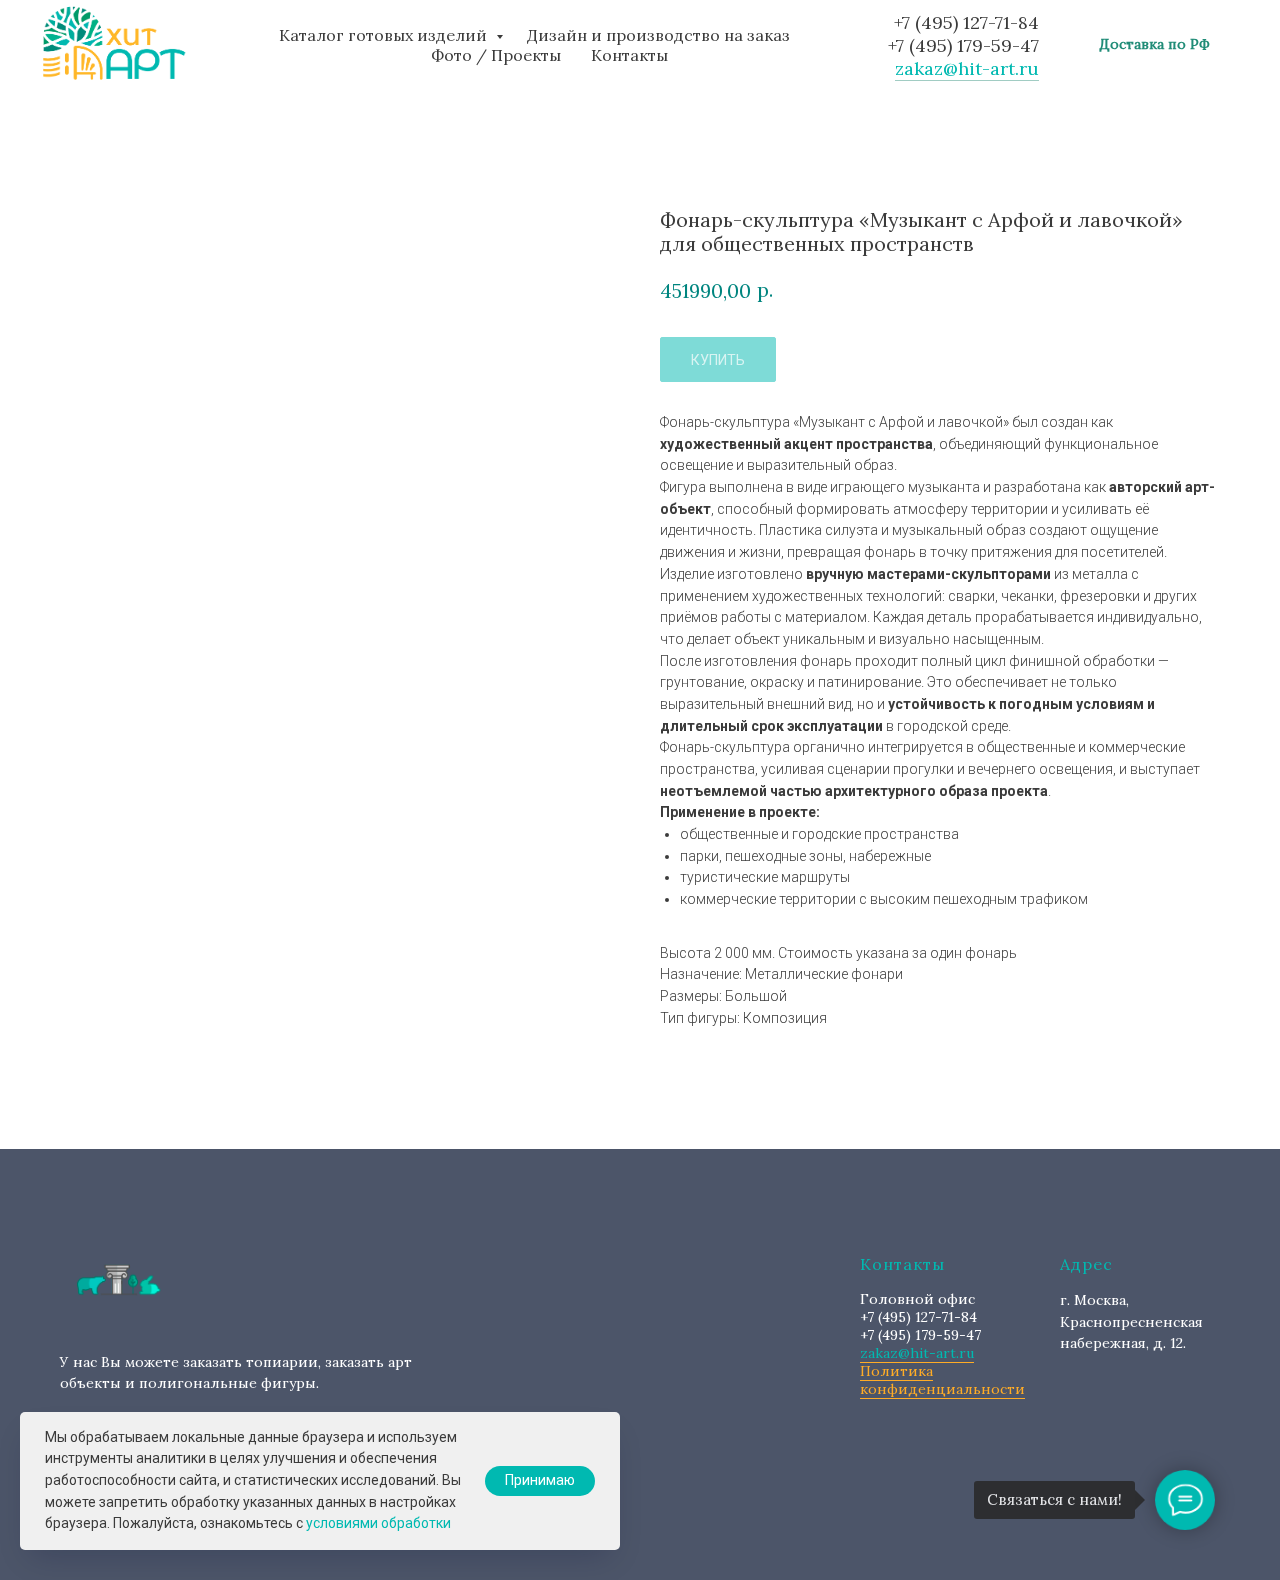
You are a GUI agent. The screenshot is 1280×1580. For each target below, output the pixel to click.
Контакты (629, 55)
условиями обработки (378, 1523)
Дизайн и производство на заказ (658, 35)
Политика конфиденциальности (942, 1380)
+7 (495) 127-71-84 (966, 22)
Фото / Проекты (496, 55)
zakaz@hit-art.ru (967, 68)
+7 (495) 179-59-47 (963, 45)
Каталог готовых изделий (385, 35)
